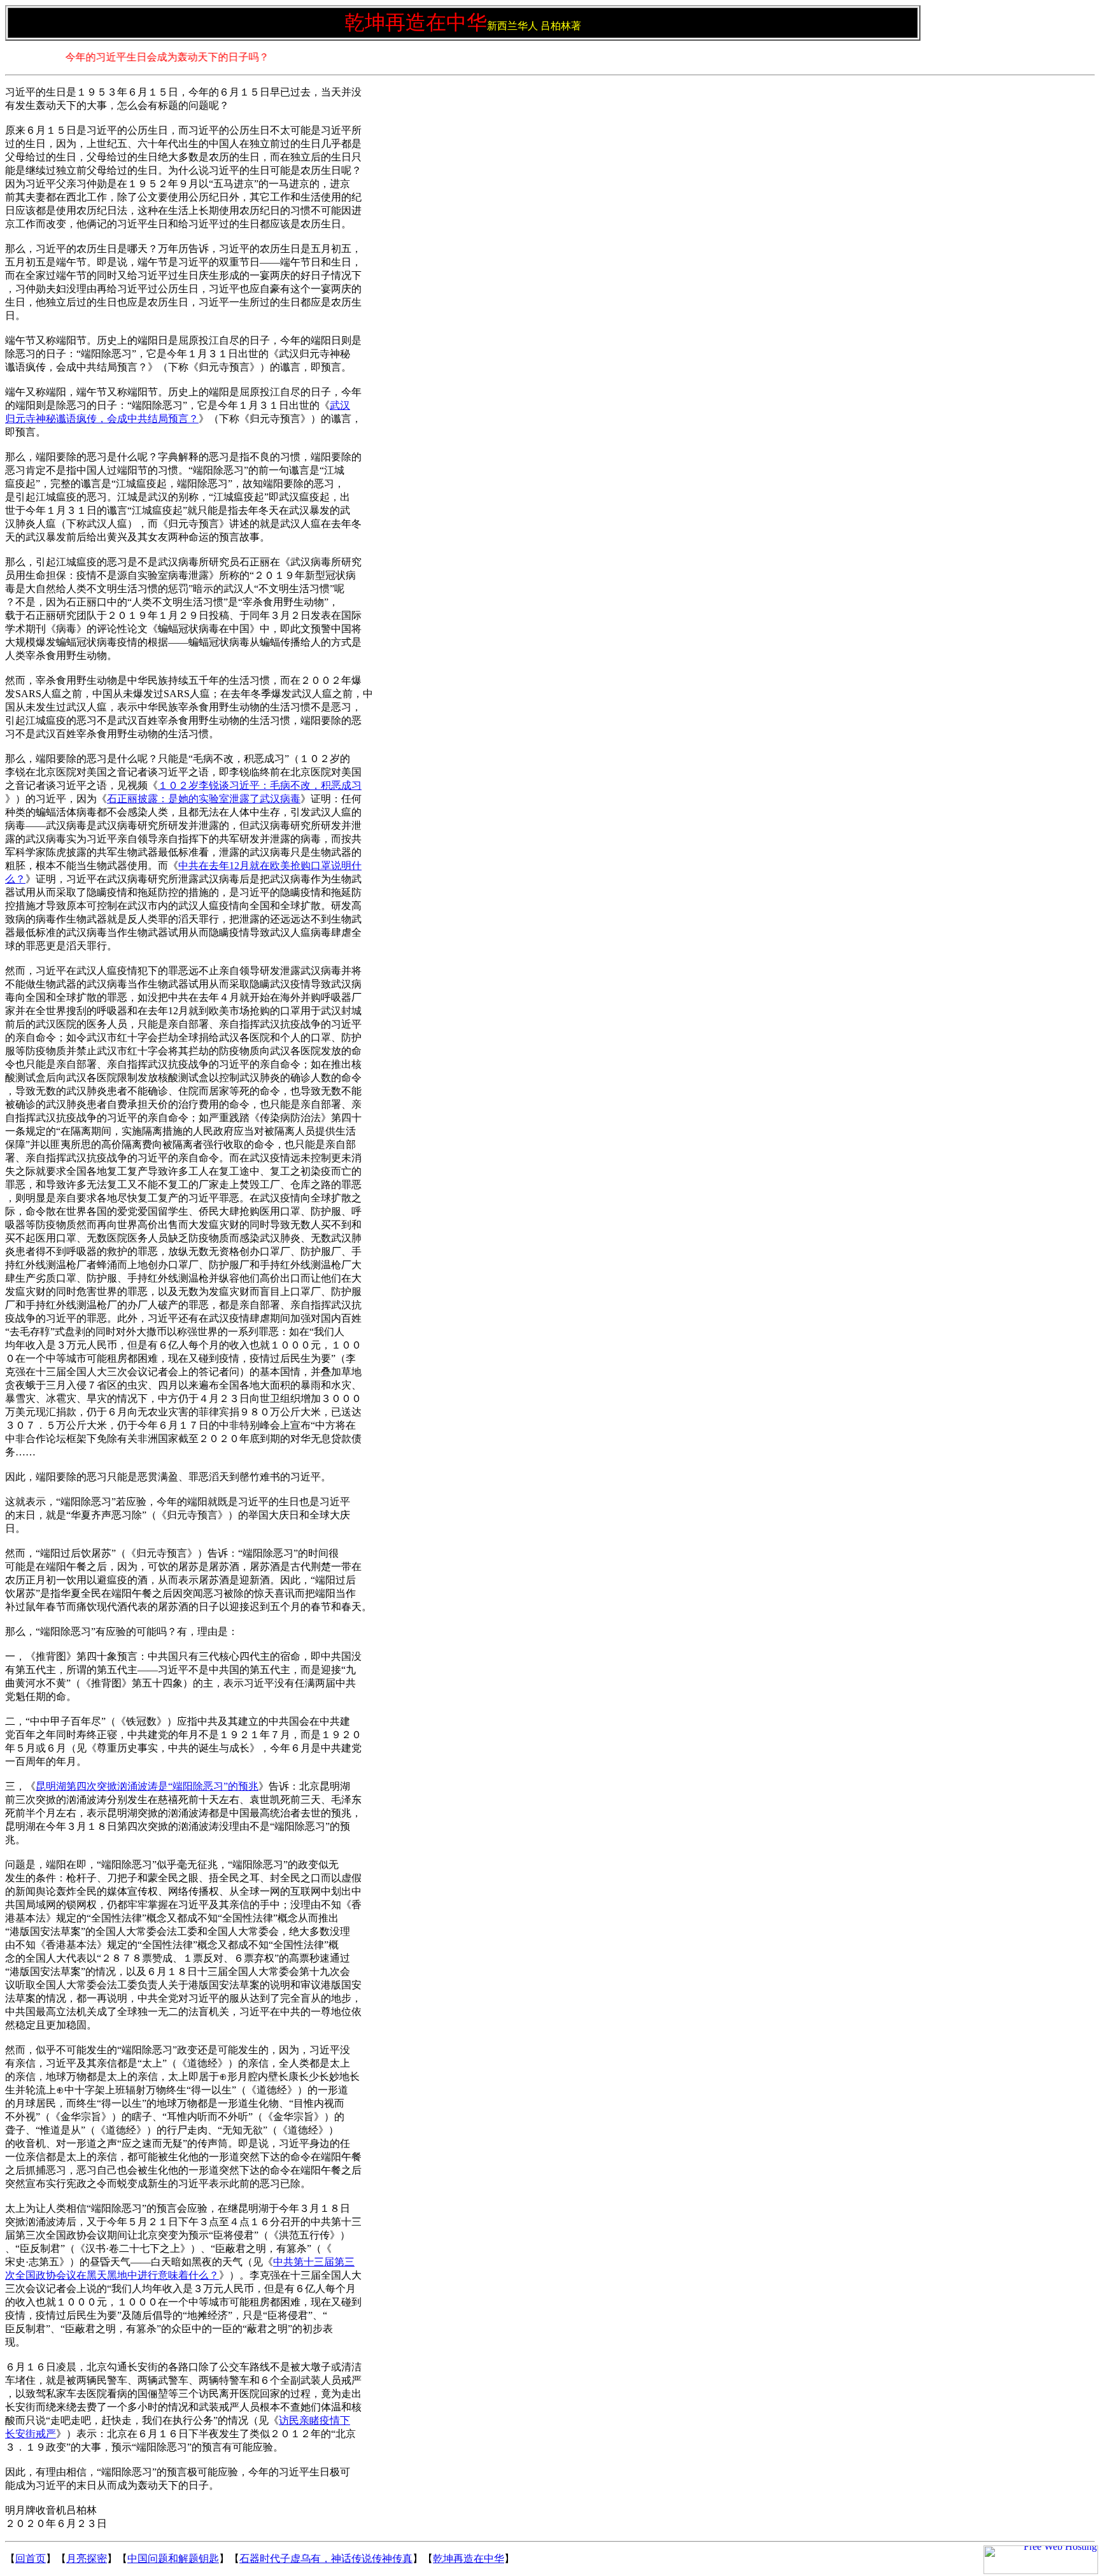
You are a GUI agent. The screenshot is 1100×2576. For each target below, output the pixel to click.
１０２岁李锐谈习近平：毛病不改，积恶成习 (260, 785)
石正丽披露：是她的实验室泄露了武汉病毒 (204, 799)
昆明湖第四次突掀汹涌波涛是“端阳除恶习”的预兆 (147, 1786)
